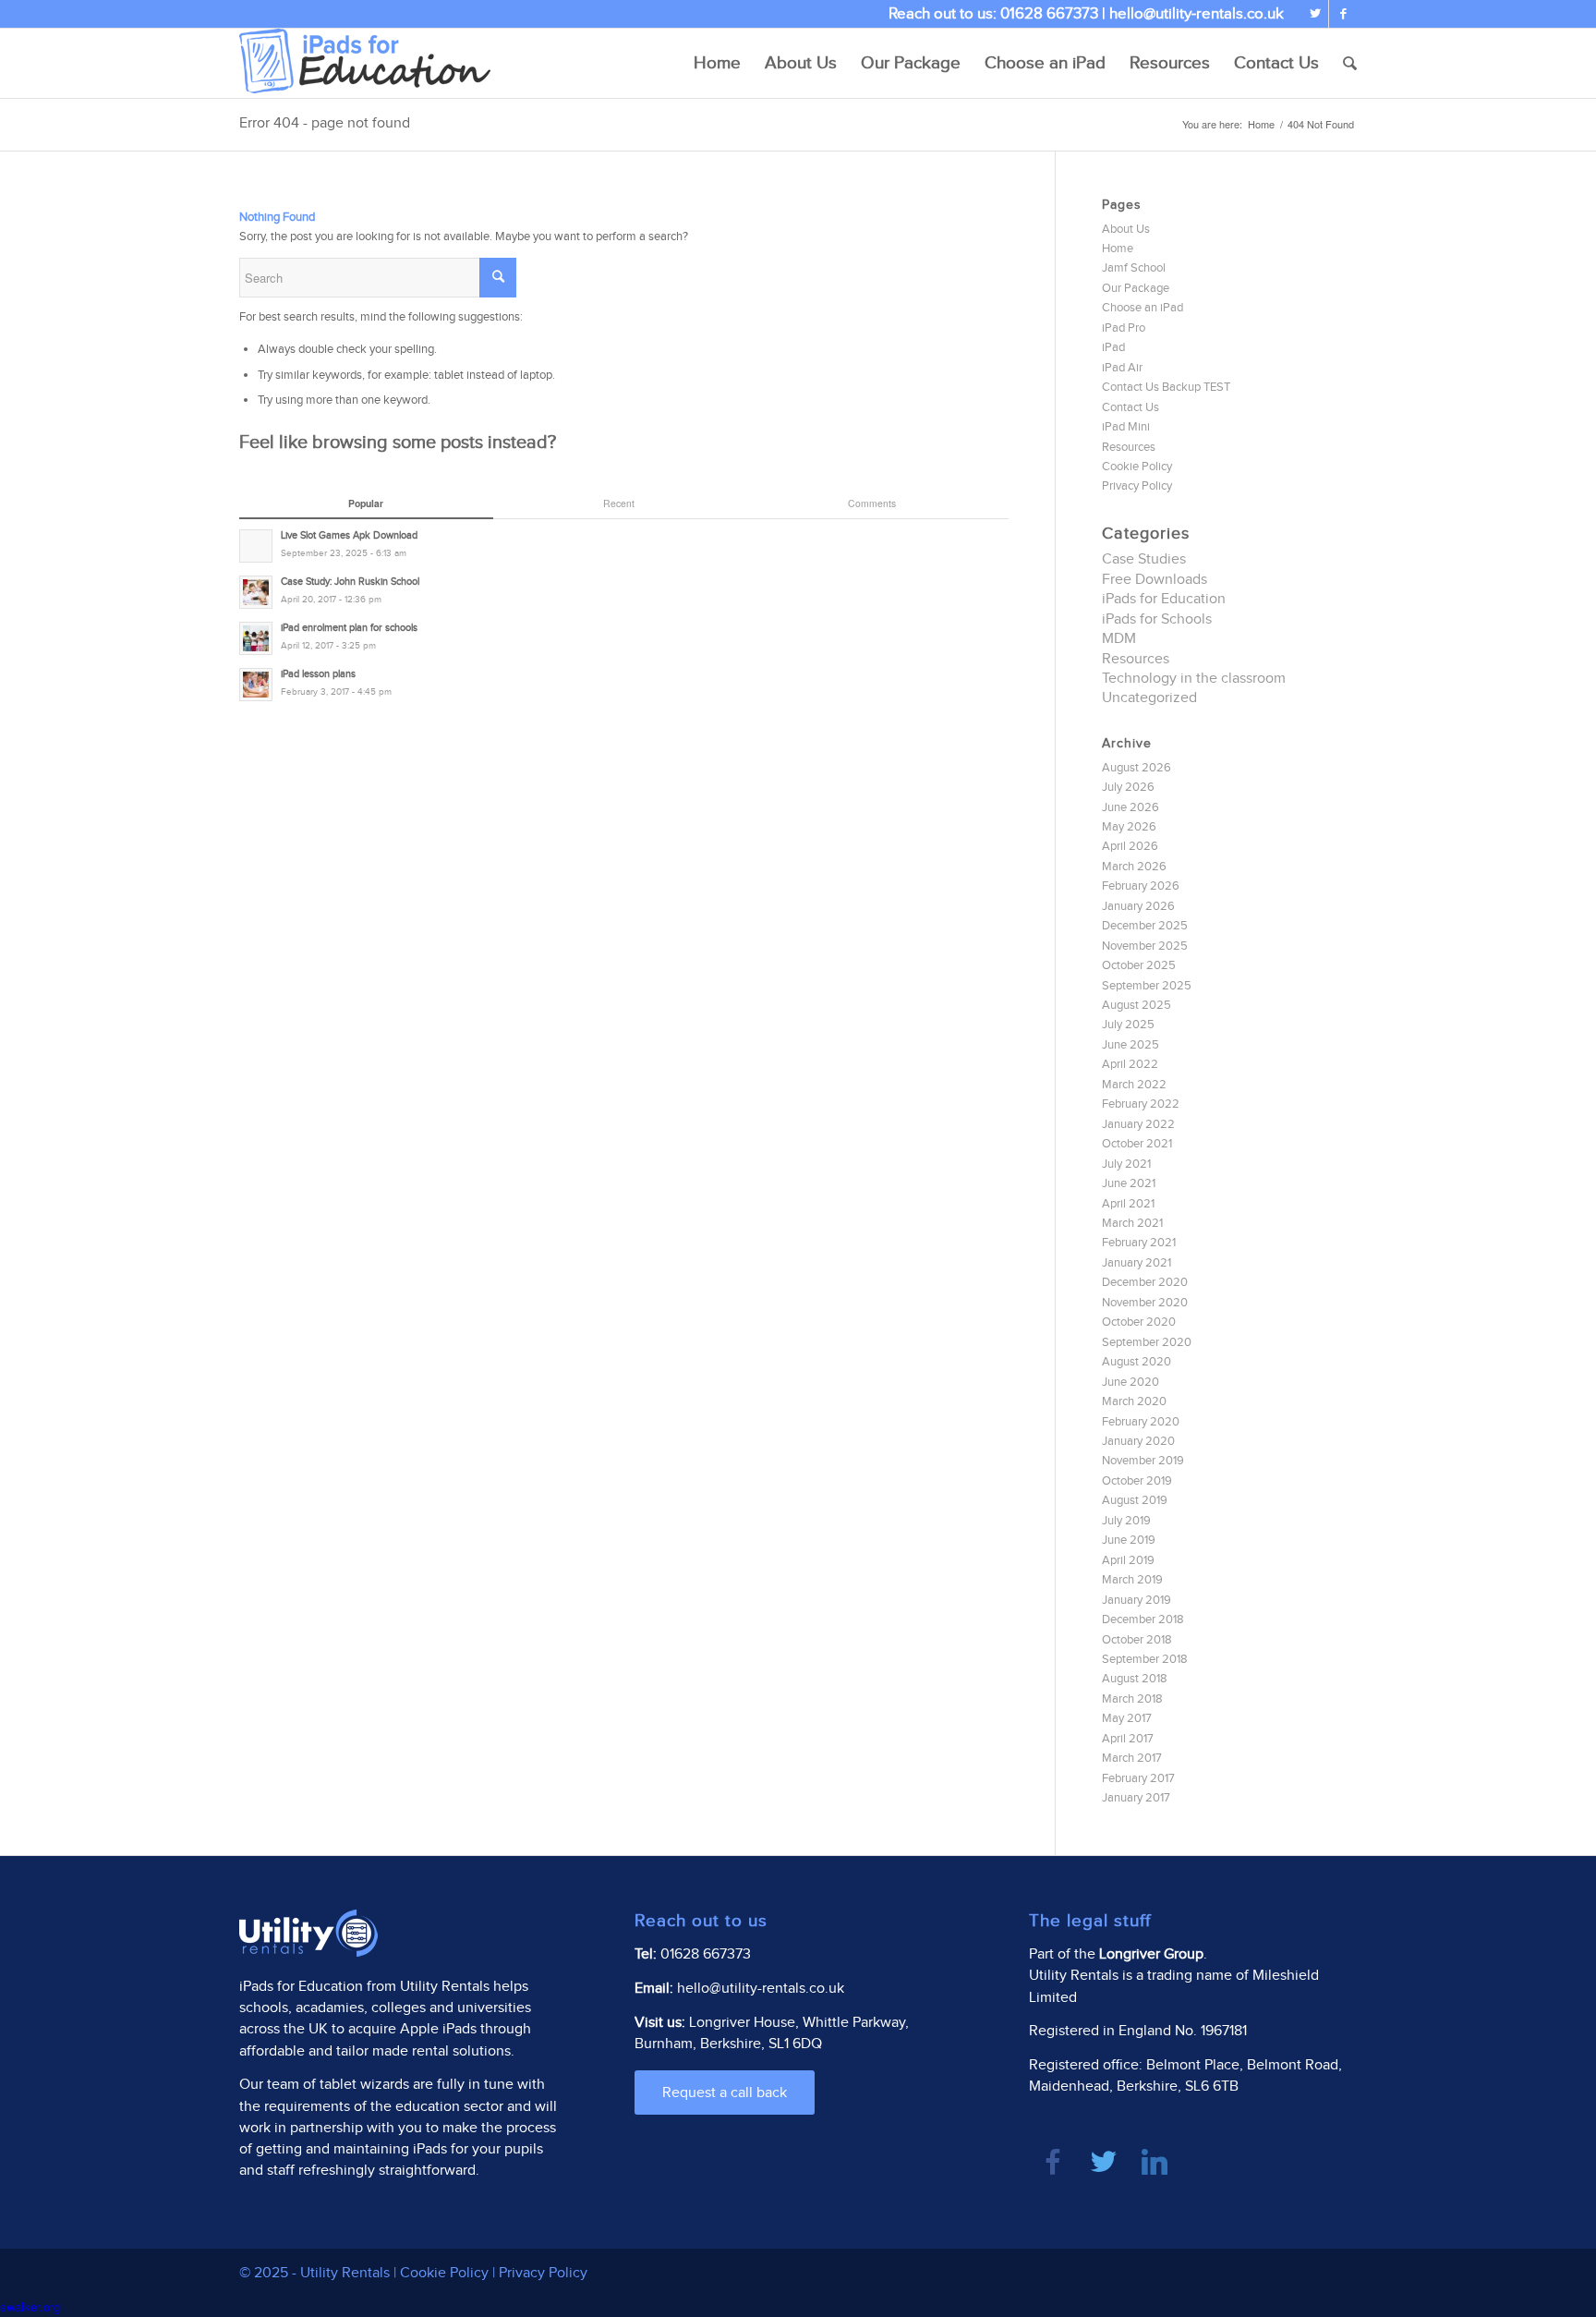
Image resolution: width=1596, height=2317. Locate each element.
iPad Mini (1126, 427)
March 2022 (1134, 1085)
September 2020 (1147, 1342)
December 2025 (1145, 926)
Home (1261, 124)
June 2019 (1129, 1540)
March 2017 (1132, 1758)
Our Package (1136, 288)
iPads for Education (1164, 599)
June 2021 (1129, 1183)
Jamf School (1134, 268)
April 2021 (1128, 1204)
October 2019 (1137, 1481)
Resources (1129, 447)
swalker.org (30, 2306)
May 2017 (1127, 1718)
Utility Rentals (445, 1987)
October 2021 (1137, 1144)
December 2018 (1143, 1619)
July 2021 (1126, 1164)
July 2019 (1126, 1521)
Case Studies (1144, 559)
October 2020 (1139, 1322)
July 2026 (1128, 787)
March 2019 (1132, 1580)
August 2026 (1137, 768)
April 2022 (1130, 1064)
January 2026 (1138, 906)
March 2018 (1132, 1699)
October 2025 (1139, 965)
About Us (1126, 229)
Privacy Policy (1137, 486)
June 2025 (1130, 1045)
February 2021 (1139, 1243)
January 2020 (1138, 1441)
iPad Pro (1124, 328)
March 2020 (1134, 1401)
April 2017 (1128, 1739)
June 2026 (1130, 807)
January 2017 (1136, 1798)
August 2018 (1135, 1679)
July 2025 (1128, 1025)
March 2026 (1134, 867)
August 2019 (1135, 1500)
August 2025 (1137, 1005)
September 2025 (1147, 986)
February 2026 (1141, 886)
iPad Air (1122, 368)
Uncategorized (1149, 698)
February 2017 (1138, 1778)
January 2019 (1137, 1600)
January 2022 (1138, 1124)
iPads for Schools (1157, 619)
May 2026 (1129, 827)
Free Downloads (1155, 580)
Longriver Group (1151, 1954)
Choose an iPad (1143, 308)
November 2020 (1145, 1303)
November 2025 (1145, 946)
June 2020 (1130, 1382)
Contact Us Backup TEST (1166, 387)
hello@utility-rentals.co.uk (1197, 14)
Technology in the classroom (1194, 679)
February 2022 (1141, 1104)
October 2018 (1137, 1640)
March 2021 (1132, 1223)
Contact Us (1130, 407)
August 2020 (1137, 1362)
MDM (1119, 639)
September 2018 (1145, 1659)
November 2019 (1143, 1461)
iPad (1113, 347)
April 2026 (1130, 846)
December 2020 (1145, 1282)
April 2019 (1128, 1560)
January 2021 (1137, 1263)
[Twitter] (1315, 14)
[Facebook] (1343, 14)
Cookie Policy (1137, 467)
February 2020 (1141, 1422)
